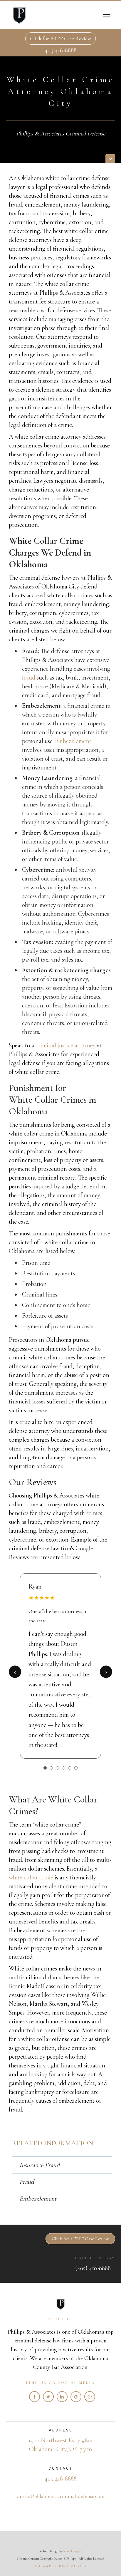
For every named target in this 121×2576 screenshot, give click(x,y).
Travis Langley (72, 2551)
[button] (106, 15)
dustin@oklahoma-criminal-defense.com (61, 2496)
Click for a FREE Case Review (80, 2239)
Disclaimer (41, 2566)
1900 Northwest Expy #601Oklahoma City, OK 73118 (61, 2445)
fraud (29, 677)
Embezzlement (73, 741)
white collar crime (31, 1877)
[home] (18, 15)
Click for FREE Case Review (60, 38)
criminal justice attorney (65, 1045)
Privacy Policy (58, 2566)
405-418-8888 (61, 50)
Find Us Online (77, 2566)
